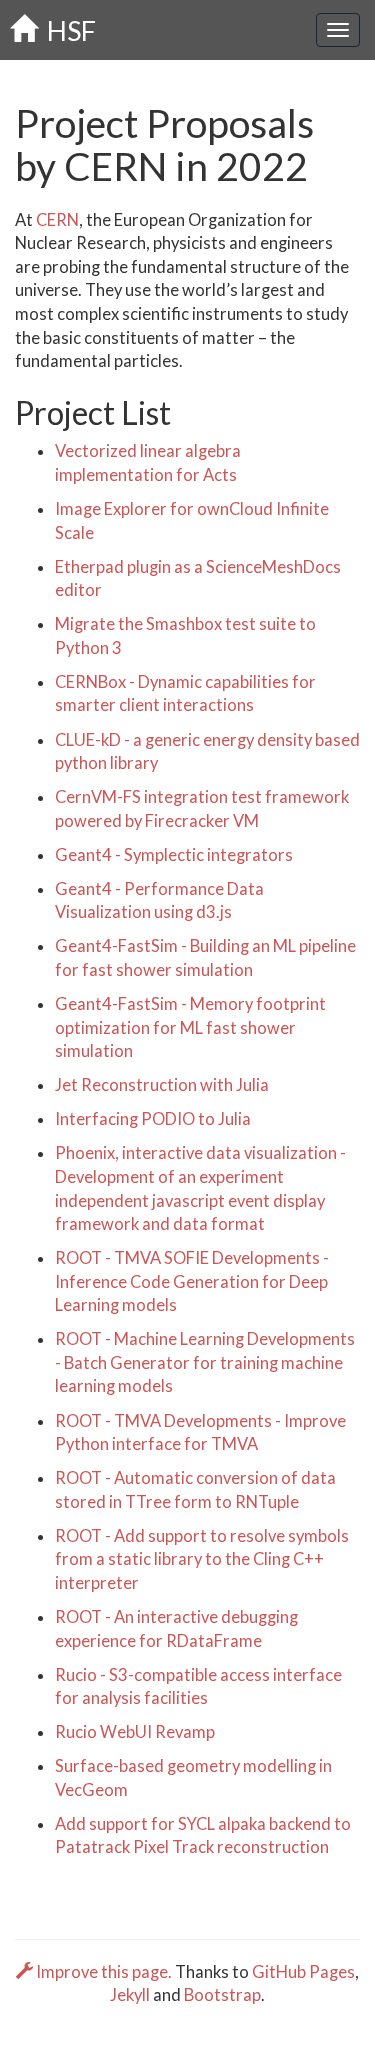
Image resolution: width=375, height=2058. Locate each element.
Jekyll (130, 1995)
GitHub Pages (303, 1972)
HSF (66, 30)
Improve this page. (104, 1972)
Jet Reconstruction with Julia (162, 1085)
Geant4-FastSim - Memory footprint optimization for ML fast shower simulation (190, 1027)
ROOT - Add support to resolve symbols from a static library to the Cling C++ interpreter (202, 1559)
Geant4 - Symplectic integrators (174, 855)
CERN (57, 220)
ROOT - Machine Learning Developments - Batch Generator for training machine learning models (205, 1362)
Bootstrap (222, 1995)
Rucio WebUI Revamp (135, 1732)
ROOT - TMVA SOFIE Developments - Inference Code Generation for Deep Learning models (192, 1281)
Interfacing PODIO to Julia (153, 1119)
